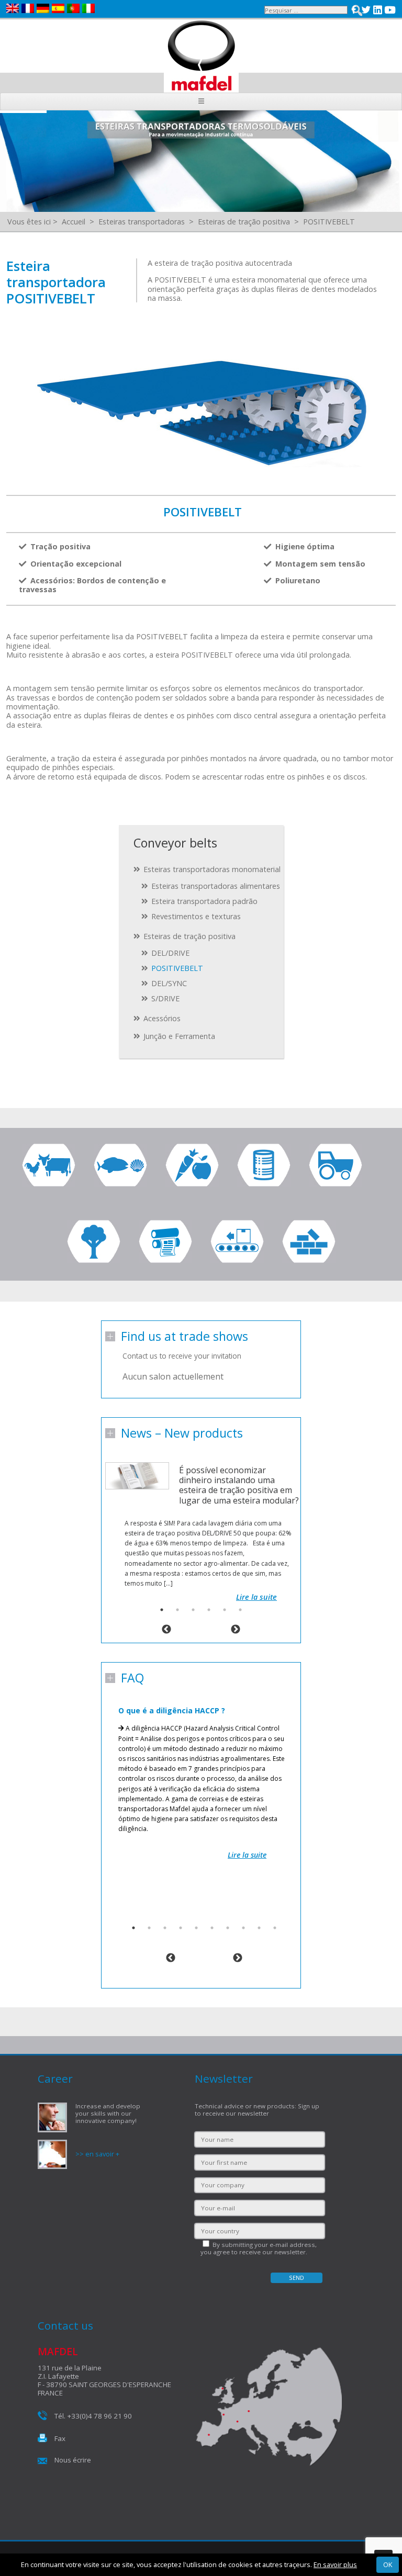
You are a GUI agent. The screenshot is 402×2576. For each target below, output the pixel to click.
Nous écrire (73, 2460)
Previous (166, 1630)
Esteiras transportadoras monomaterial (212, 869)
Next (236, 1630)
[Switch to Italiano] (90, 8)
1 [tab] (162, 1610)
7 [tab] (228, 1928)
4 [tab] (209, 1610)
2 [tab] (177, 1610)
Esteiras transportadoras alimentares (216, 886)
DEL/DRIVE (170, 953)
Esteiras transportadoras (142, 222)
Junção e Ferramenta (179, 1036)
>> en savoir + (97, 2154)
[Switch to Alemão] (44, 8)
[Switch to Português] (75, 8)
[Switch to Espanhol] (59, 8)
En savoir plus (335, 2564)
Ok (388, 2564)
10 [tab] (275, 1928)
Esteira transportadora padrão (204, 901)
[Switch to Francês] (29, 8)
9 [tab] (259, 1928)
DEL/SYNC (169, 983)
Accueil (74, 222)
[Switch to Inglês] (14, 8)
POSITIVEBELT (329, 222)
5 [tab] (225, 1610)
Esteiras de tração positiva (244, 222)
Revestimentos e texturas (196, 916)
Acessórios (162, 1018)
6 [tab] (240, 1610)
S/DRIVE (165, 998)
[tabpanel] (201, 1521)
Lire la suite (256, 1597)
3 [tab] (193, 1610)
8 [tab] (243, 1928)
